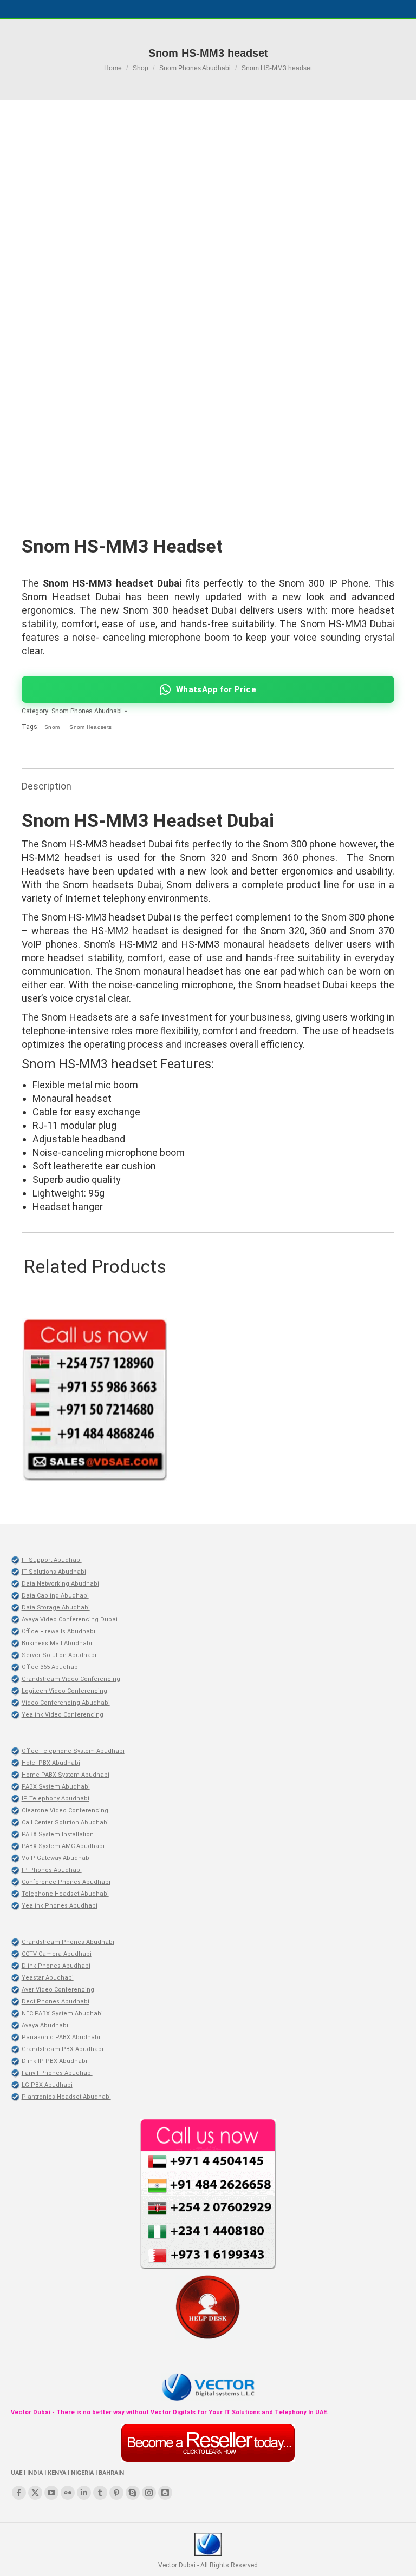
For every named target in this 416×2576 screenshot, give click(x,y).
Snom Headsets (90, 727)
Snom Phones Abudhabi (87, 711)
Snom (52, 727)
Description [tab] (47, 786)
